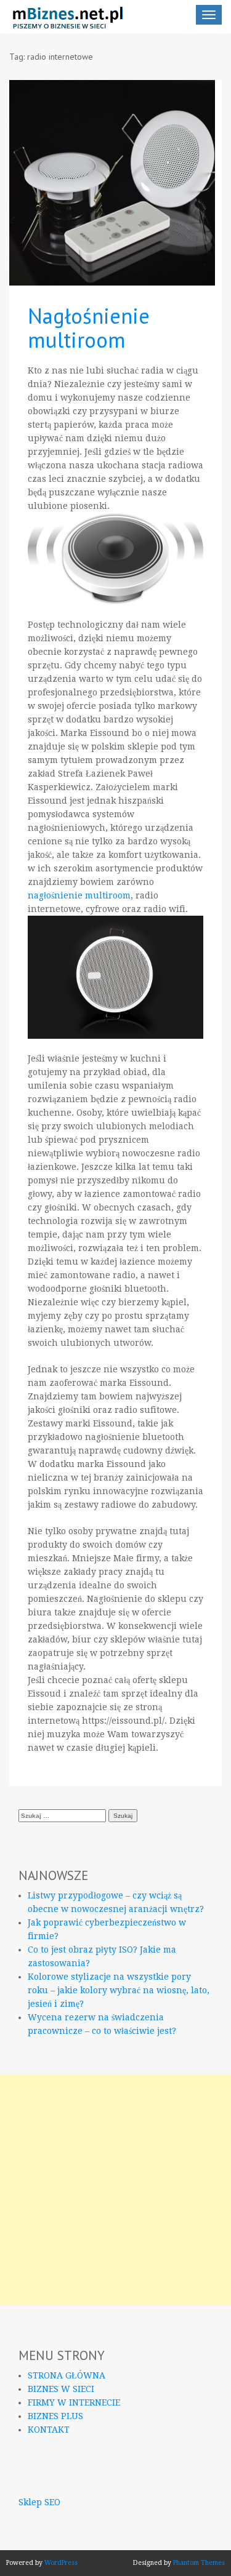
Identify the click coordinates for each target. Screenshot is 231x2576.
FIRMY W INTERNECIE (74, 2402)
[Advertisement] (115, 2190)
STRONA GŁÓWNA (67, 2375)
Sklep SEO (39, 2502)
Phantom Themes (199, 2563)
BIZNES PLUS (55, 2416)
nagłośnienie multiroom (79, 895)
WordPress (61, 2563)
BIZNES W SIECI (61, 2389)
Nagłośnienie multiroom (89, 328)
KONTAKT (49, 2430)
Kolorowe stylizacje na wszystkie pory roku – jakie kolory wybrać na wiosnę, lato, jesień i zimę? (119, 1990)
